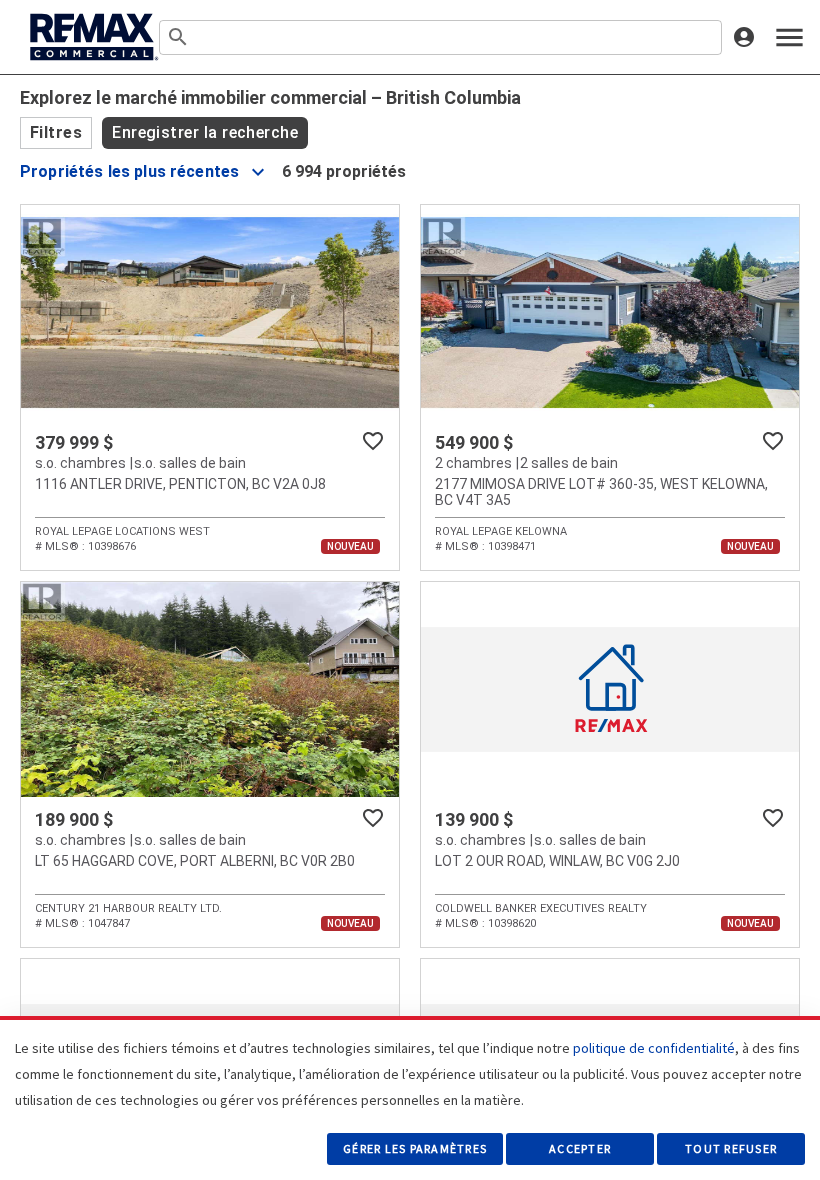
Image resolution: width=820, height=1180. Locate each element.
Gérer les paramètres (415, 1148)
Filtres (56, 132)
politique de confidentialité (654, 1048)
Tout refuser (731, 1148)
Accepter (580, 1148)
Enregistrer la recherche (205, 132)
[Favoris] (373, 441)
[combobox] (440, 37)
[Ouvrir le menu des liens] (789, 37)
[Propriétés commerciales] (92, 37)
